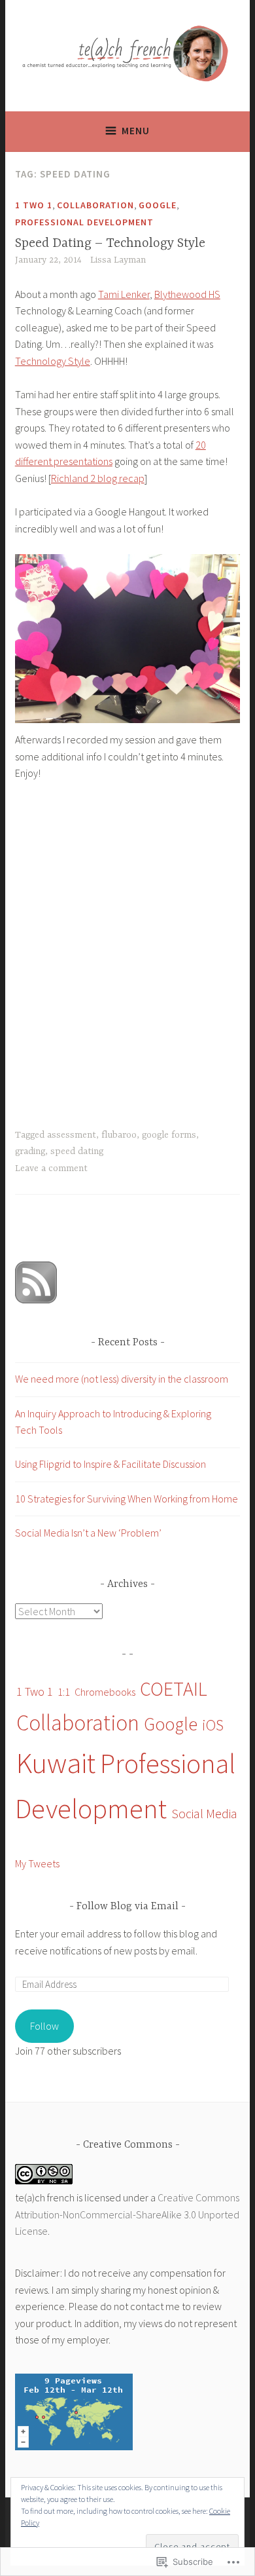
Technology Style (53, 361)
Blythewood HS (187, 294)
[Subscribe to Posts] (36, 1299)
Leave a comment (51, 1168)
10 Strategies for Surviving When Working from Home (127, 1499)
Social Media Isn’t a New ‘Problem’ (88, 1533)
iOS (213, 1725)
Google (158, 205)
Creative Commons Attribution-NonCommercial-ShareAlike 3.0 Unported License (127, 2214)
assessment (72, 1135)
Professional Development (84, 222)
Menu (136, 131)
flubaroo (119, 1135)
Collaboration (95, 205)
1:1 (64, 1692)
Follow (44, 2026)
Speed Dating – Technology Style (110, 243)
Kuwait (56, 1763)
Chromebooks (105, 1692)
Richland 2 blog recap (98, 478)
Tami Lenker (124, 294)
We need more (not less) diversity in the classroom (122, 1379)
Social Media (204, 1814)
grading (30, 1151)
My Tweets (37, 1863)
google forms (169, 1135)
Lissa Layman (118, 260)
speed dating (77, 1151)
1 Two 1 (34, 205)
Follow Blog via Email (127, 1907)
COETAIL (174, 1689)
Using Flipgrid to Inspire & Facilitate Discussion (110, 1464)
